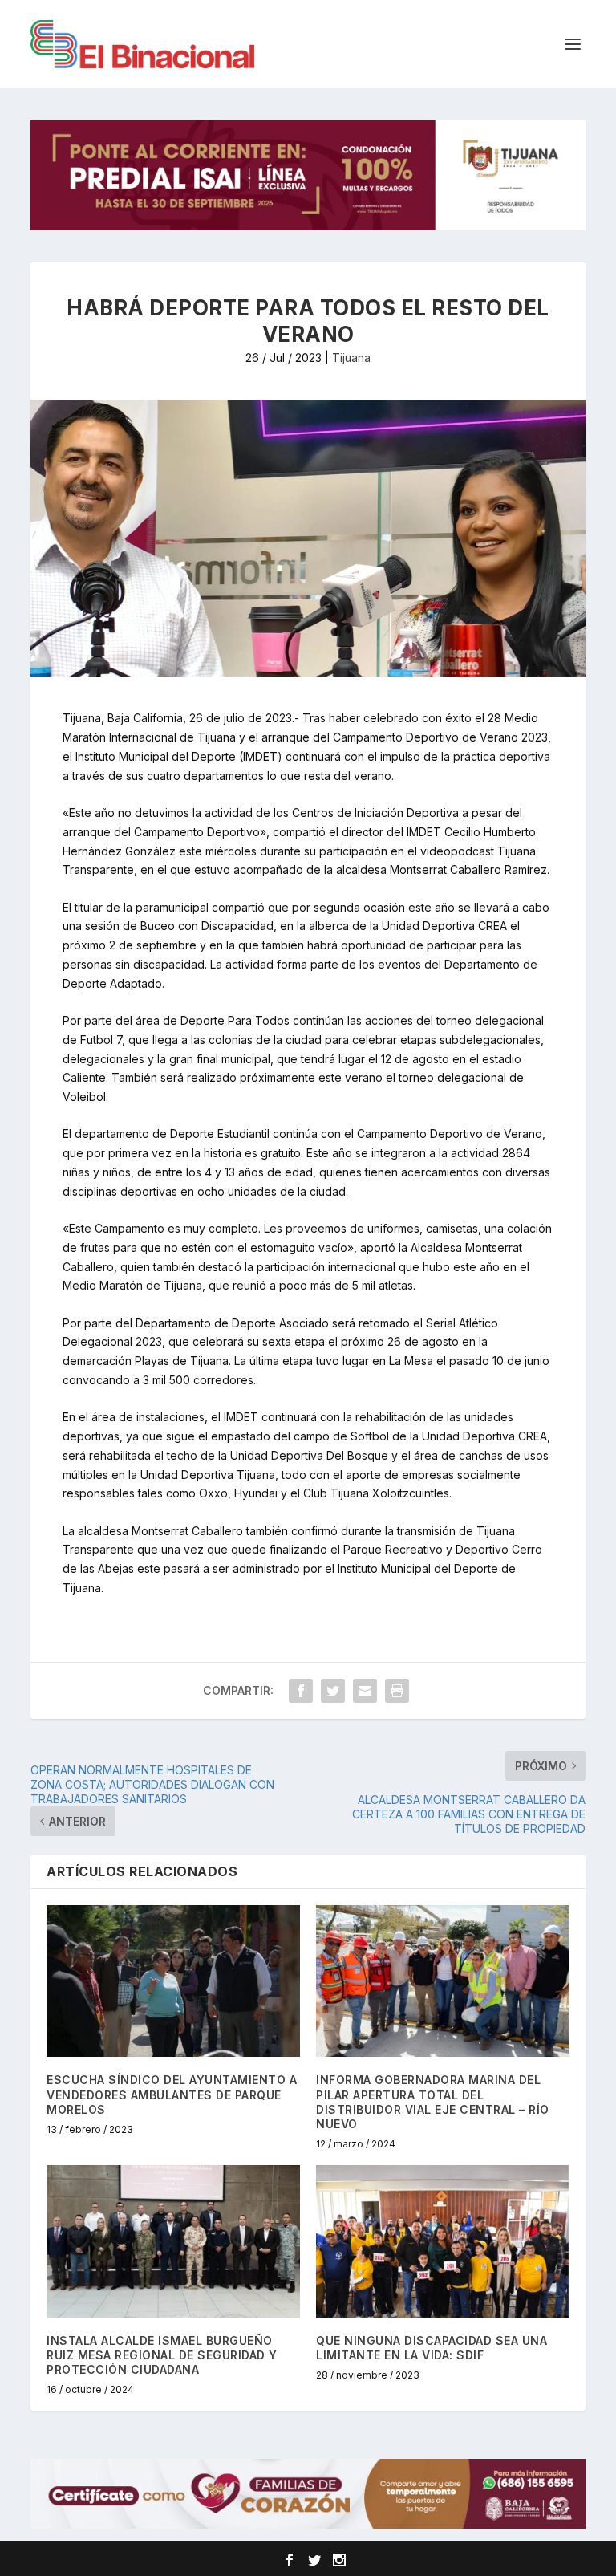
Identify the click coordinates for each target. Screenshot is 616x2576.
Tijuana (351, 358)
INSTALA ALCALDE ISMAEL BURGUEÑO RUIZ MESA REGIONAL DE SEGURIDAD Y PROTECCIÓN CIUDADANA (162, 2355)
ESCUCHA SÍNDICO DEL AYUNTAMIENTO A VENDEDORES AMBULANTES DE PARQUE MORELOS (172, 2094)
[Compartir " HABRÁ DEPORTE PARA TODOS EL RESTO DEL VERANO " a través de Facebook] (301, 1691)
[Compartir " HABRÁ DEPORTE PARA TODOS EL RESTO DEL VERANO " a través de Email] (365, 1691)
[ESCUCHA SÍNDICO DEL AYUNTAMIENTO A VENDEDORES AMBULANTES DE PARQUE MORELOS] (173, 1981)
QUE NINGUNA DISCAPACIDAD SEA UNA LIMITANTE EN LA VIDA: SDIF (432, 2348)
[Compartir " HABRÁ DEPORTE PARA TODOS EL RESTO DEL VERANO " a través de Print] (397, 1691)
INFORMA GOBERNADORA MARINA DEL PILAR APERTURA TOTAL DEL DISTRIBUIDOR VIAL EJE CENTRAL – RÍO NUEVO (433, 2102)
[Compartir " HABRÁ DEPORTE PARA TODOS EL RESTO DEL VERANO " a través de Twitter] (333, 1691)
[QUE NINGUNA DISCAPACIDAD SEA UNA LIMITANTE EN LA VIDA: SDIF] (443, 2241)
